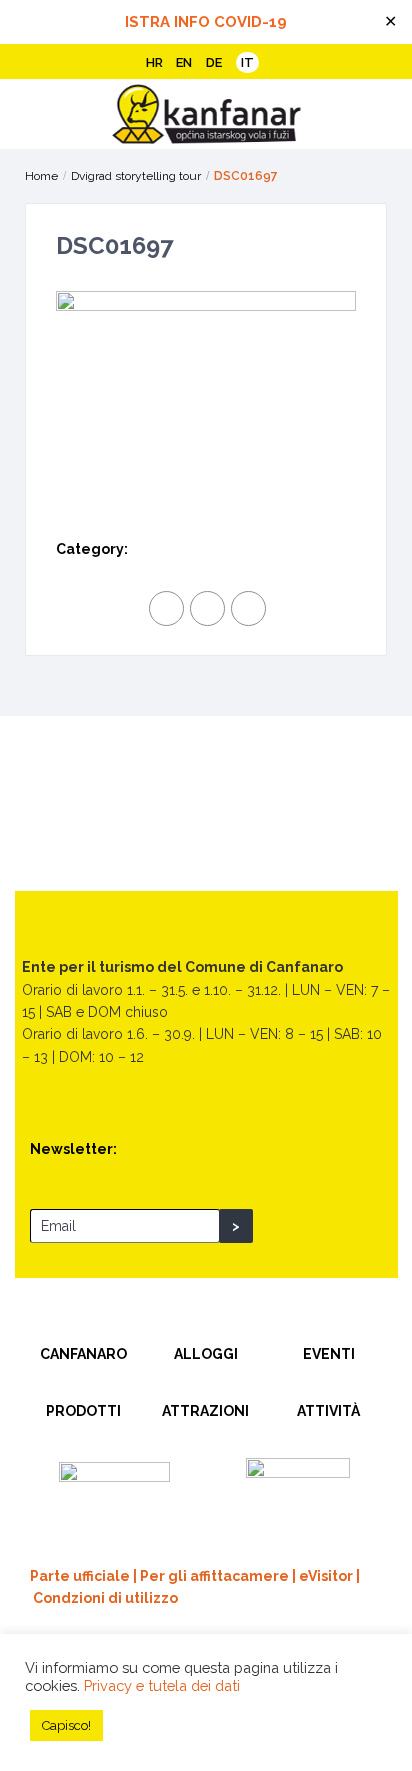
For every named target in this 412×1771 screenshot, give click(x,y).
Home (41, 176)
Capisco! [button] (66, 1725)
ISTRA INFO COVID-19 (206, 22)
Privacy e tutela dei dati (162, 1685)
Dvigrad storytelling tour (136, 176)
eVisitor (326, 1576)
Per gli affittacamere (214, 1576)
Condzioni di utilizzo (105, 1598)
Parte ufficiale (80, 1576)
